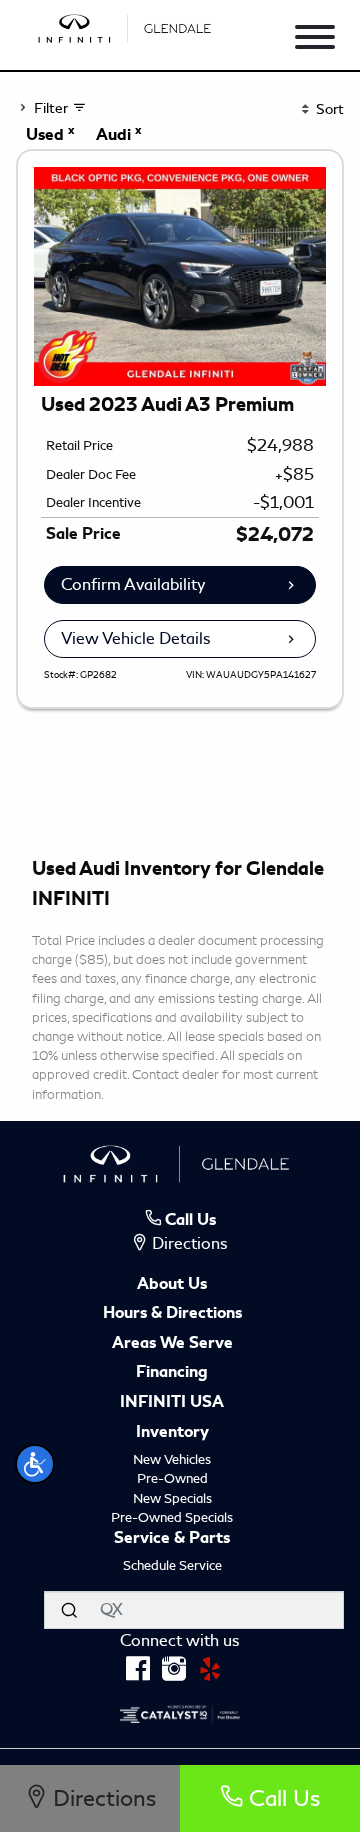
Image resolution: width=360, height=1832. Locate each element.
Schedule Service (172, 1565)
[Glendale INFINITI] (127, 25)
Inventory (172, 1433)
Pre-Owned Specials (172, 1517)
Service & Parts (172, 1539)
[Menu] (315, 40)
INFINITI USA (172, 1403)
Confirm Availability (133, 584)
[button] (35, 1464)
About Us (172, 1285)
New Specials (172, 1498)
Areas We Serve (172, 1344)
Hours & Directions (172, 1314)
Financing (172, 1373)
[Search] (69, 1610)
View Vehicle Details (136, 638)
